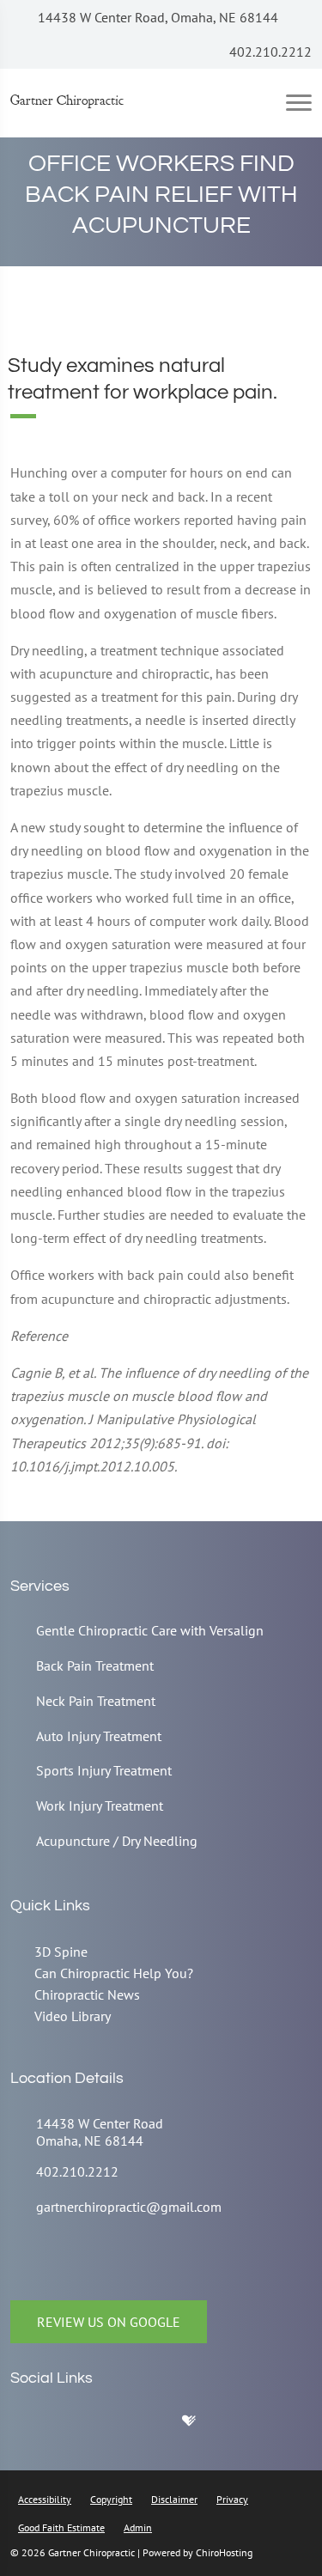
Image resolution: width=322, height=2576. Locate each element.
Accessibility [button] (45, 2499)
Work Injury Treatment (100, 1806)
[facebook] (75, 2425)
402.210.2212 (269, 52)
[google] (32, 2425)
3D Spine (61, 1952)
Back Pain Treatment (95, 1666)
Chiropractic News (87, 1994)
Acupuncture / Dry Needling (117, 1841)
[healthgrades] (202, 2425)
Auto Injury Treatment (99, 1736)
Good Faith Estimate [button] (61, 2527)
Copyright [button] (111, 2499)
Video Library (73, 2016)
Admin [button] (138, 2527)
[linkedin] (161, 2425)
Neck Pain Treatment (96, 1701)
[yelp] (118, 2425)
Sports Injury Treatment (104, 1770)
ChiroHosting (224, 2552)
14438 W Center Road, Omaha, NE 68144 (156, 17)
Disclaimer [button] (174, 2499)
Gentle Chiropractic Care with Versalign (150, 1630)
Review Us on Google (109, 2322)
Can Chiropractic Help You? (114, 1973)
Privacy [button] (232, 2499)
